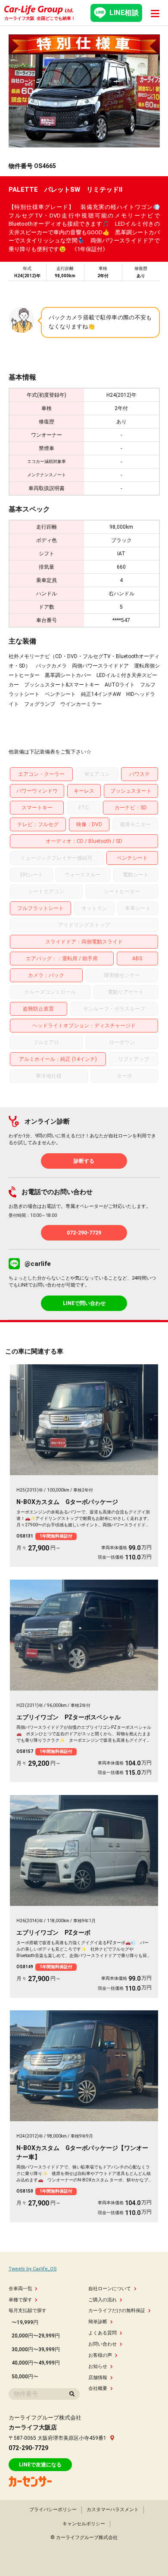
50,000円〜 (25, 2377)
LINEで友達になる (40, 2465)
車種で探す (20, 2300)
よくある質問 (103, 2333)
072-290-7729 (84, 1233)
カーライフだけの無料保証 (117, 2311)
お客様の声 (100, 2355)
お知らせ (98, 2366)
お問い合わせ (103, 2344)
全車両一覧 (20, 2289)
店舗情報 (98, 2378)
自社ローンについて (110, 2289)
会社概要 (98, 2388)
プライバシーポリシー (53, 2510)
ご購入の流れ (103, 2300)
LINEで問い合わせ (84, 1303)
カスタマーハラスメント (113, 2510)
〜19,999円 (25, 2322)
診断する (84, 1161)
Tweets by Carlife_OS (33, 2269)
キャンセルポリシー (84, 2524)
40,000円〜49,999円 (36, 2363)
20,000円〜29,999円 (36, 2336)
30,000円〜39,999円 (36, 2349)
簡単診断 (98, 2322)
